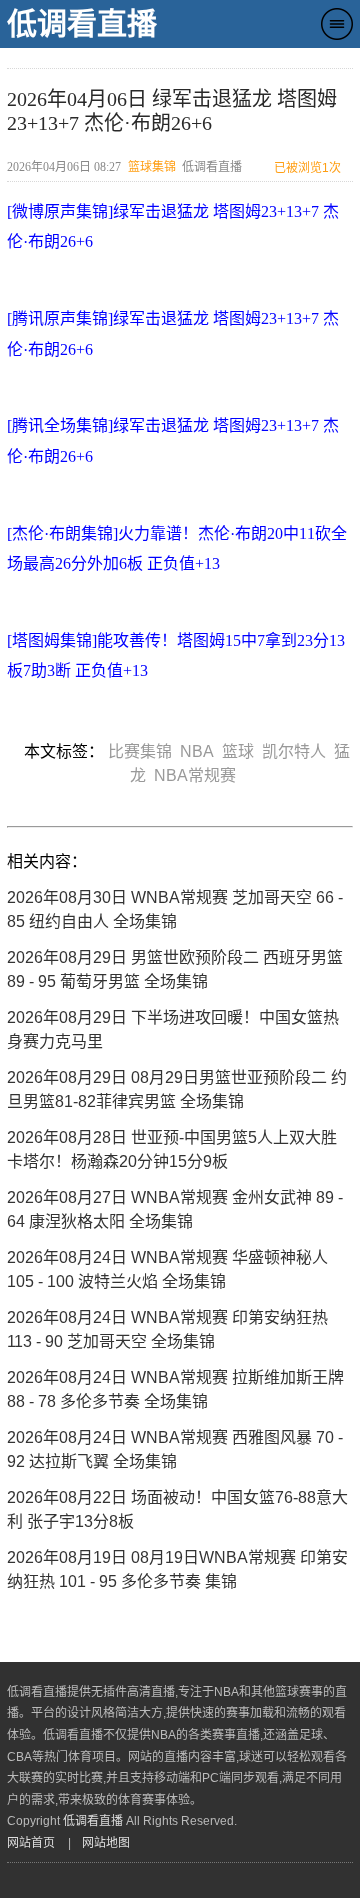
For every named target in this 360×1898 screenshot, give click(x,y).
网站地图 (106, 1843)
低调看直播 (82, 23)
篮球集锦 (152, 167)
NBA (201, 751)
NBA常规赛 (199, 775)
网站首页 (31, 1843)
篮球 (242, 751)
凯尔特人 (298, 751)
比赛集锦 (144, 751)
